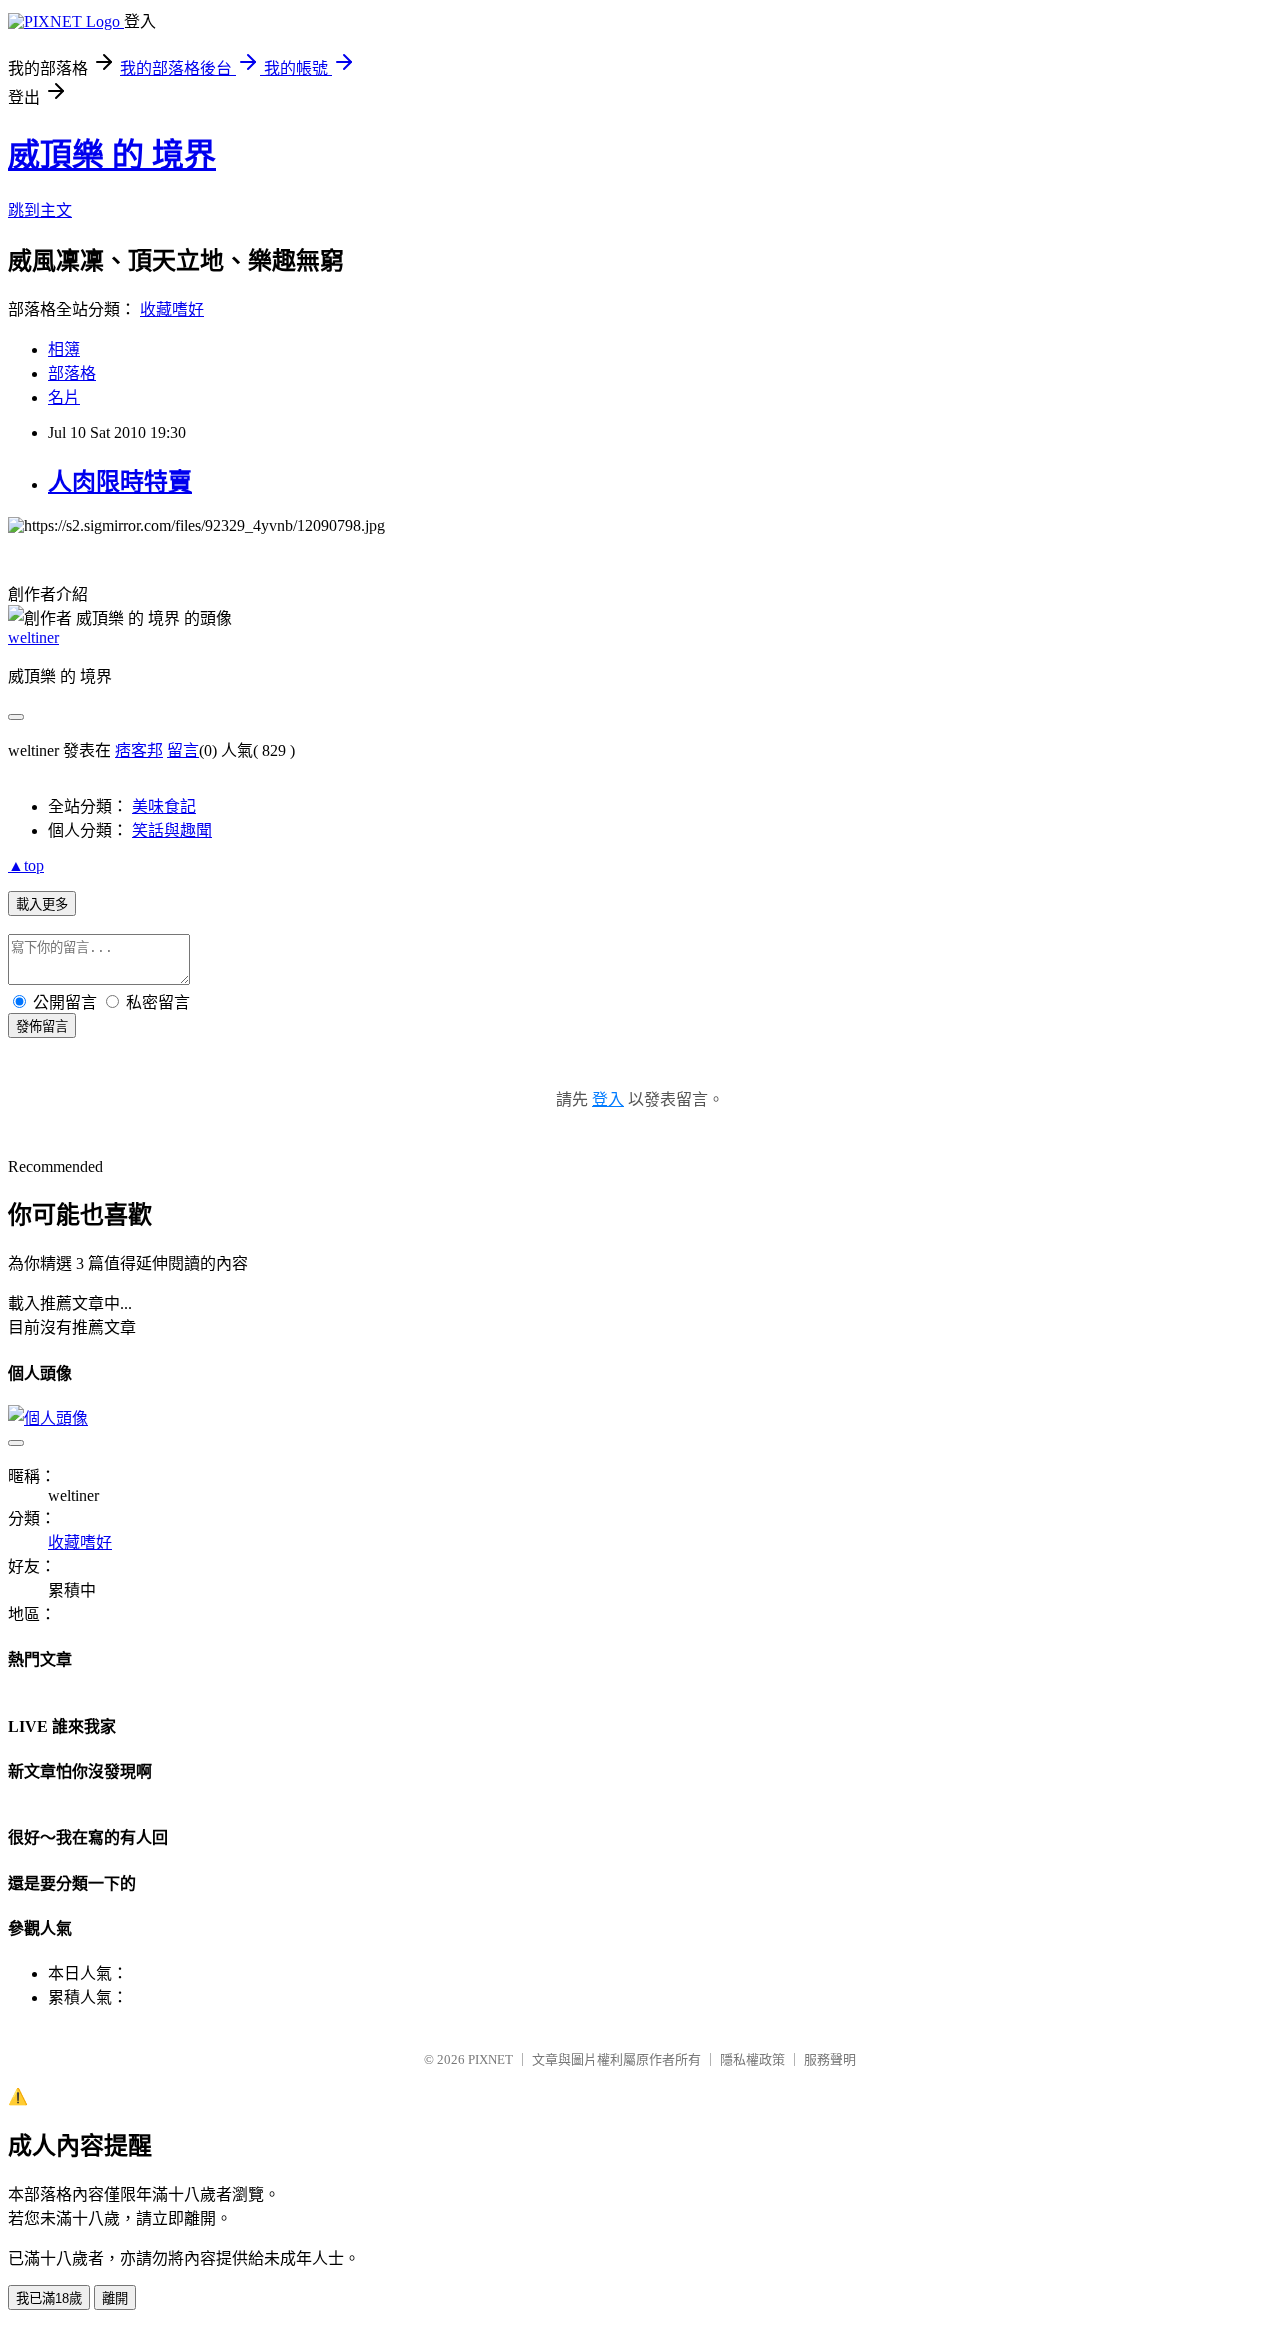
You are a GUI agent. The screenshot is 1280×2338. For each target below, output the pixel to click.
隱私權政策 (752, 2059)
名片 (64, 397)
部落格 (72, 373)
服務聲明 (830, 2059)
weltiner (33, 637)
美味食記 (164, 806)
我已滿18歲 (49, 2298)
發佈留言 (42, 1026)
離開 (115, 2298)
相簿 (64, 349)
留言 (183, 750)
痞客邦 (139, 750)
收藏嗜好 (172, 309)
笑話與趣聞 (172, 830)
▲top (26, 865)
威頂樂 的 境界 (112, 155)
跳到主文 (40, 210)
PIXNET (490, 2059)
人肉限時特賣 (120, 482)
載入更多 (42, 904)
